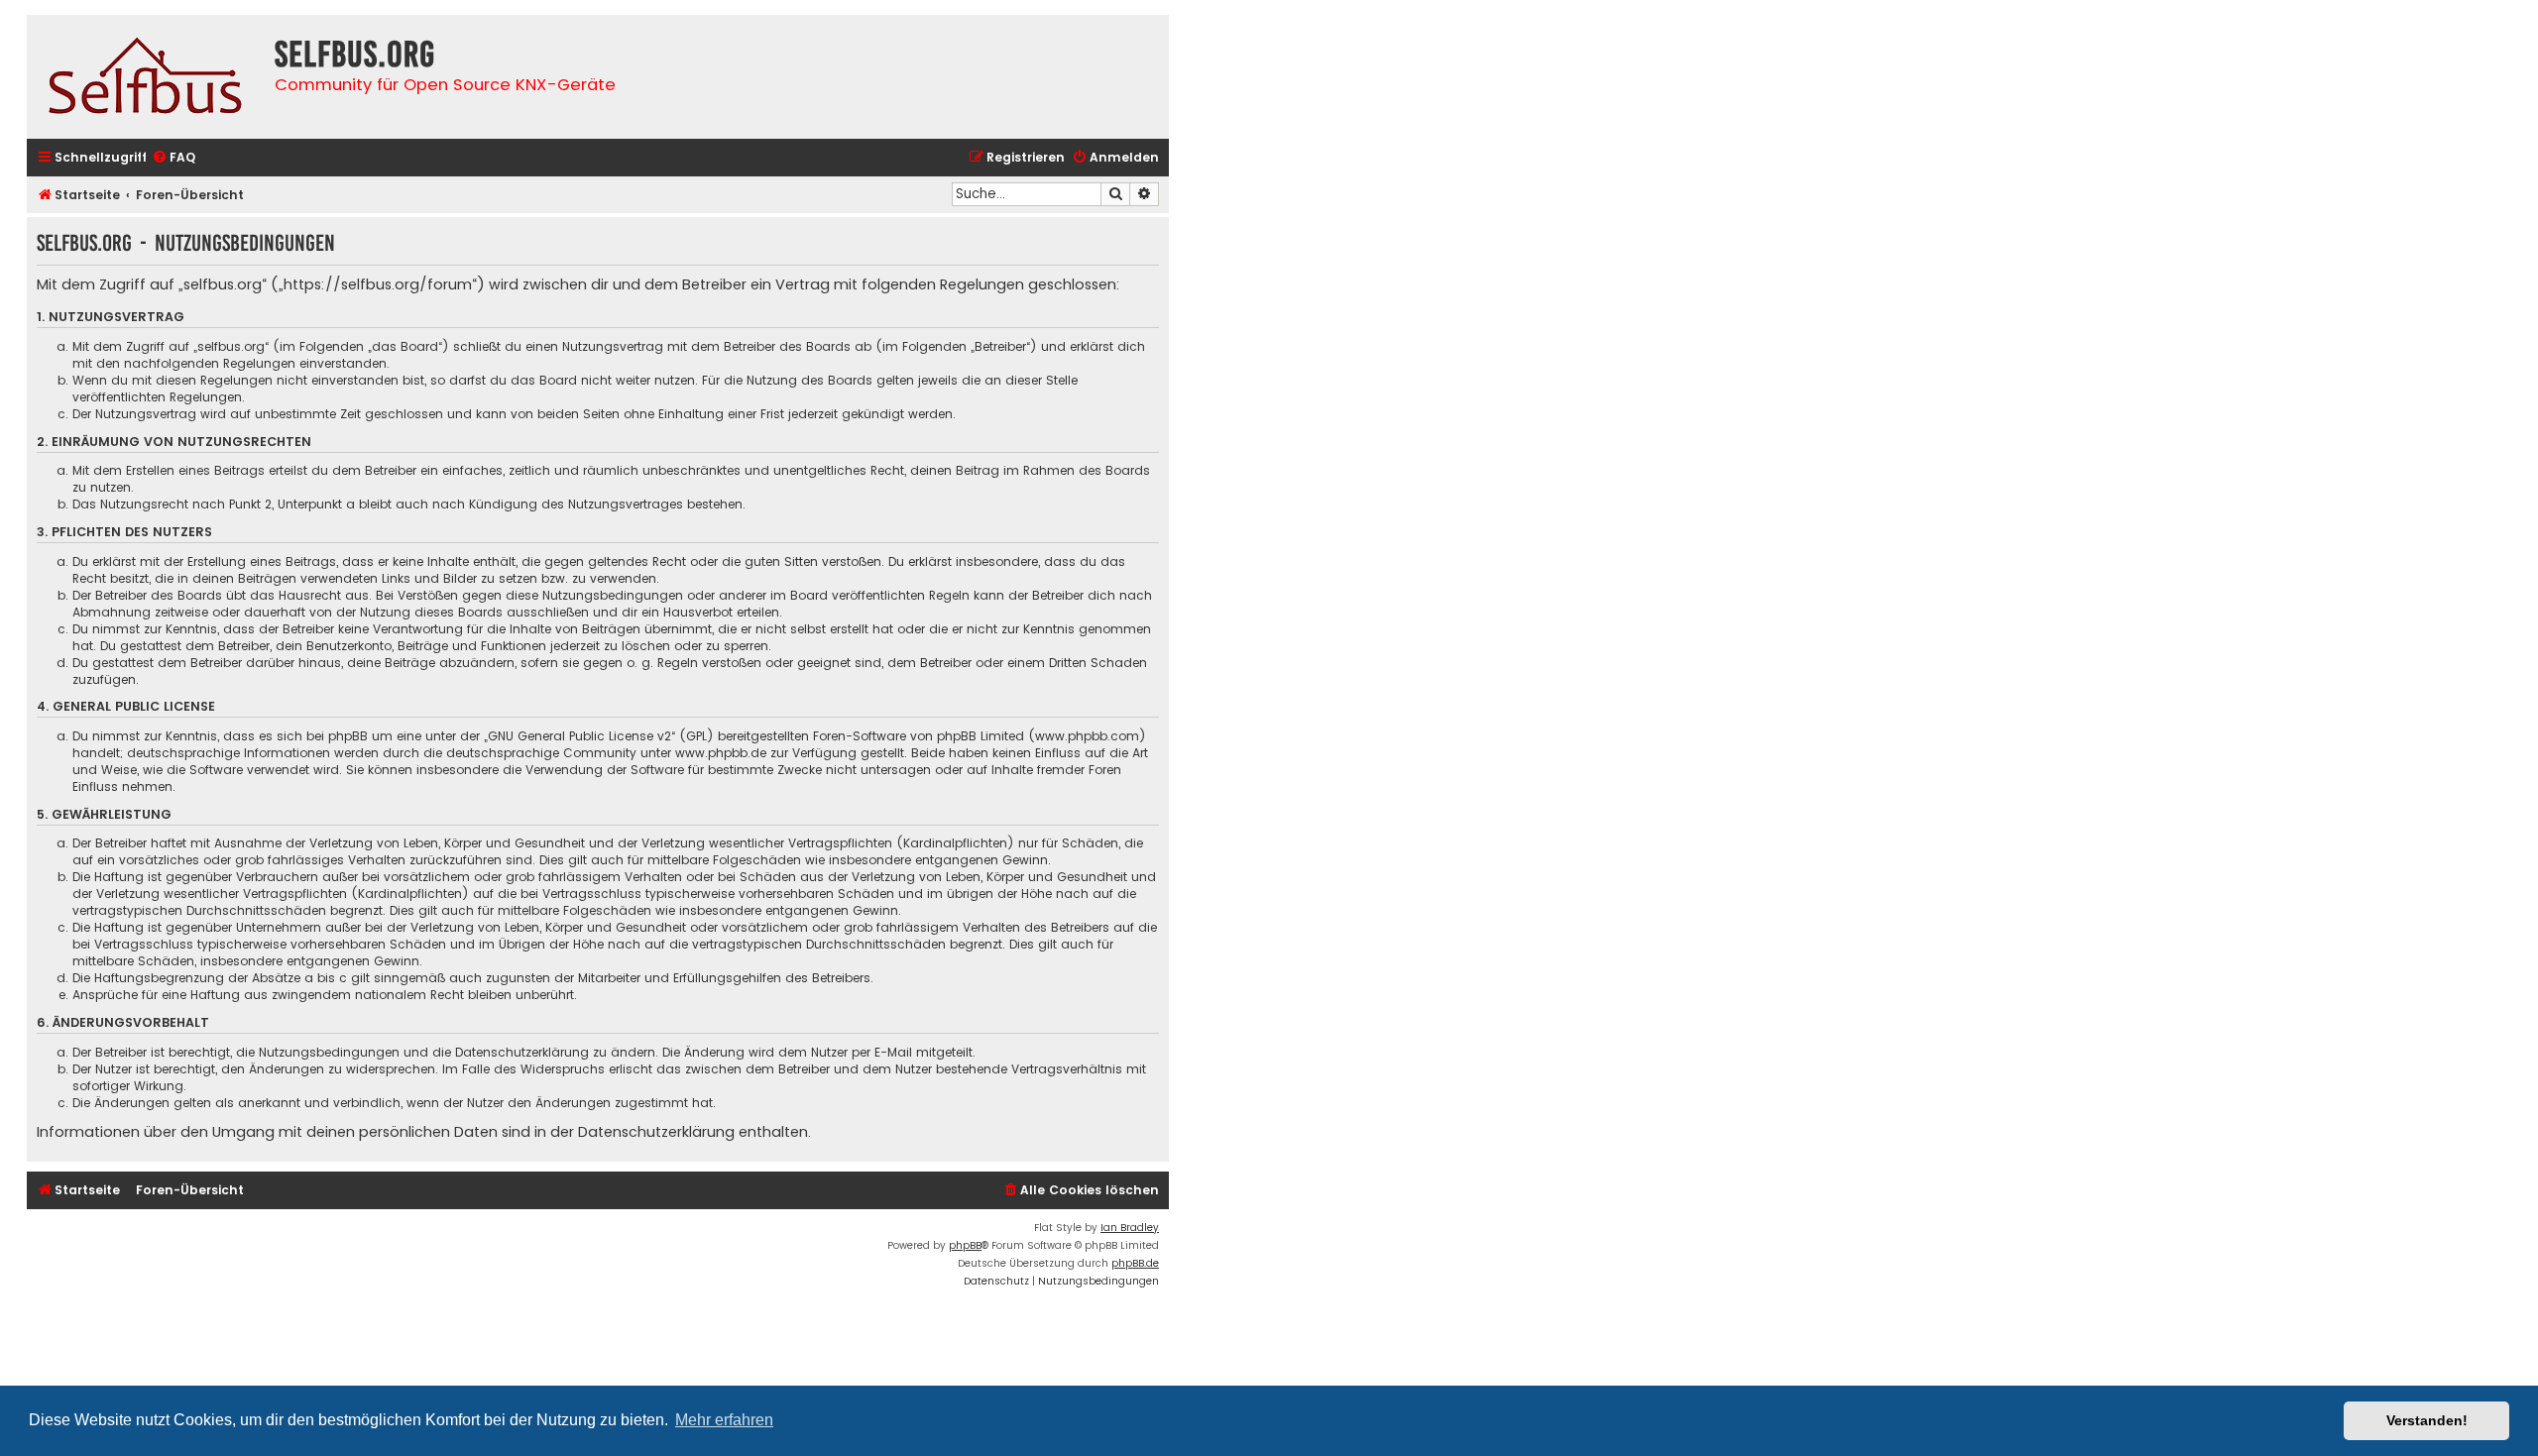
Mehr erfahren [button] (724, 1420)
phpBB (965, 1245)
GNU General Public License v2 (579, 736)
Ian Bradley (1130, 1228)
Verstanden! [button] (2427, 1420)
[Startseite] (146, 77)
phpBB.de (1135, 1263)
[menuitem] (173, 158)
